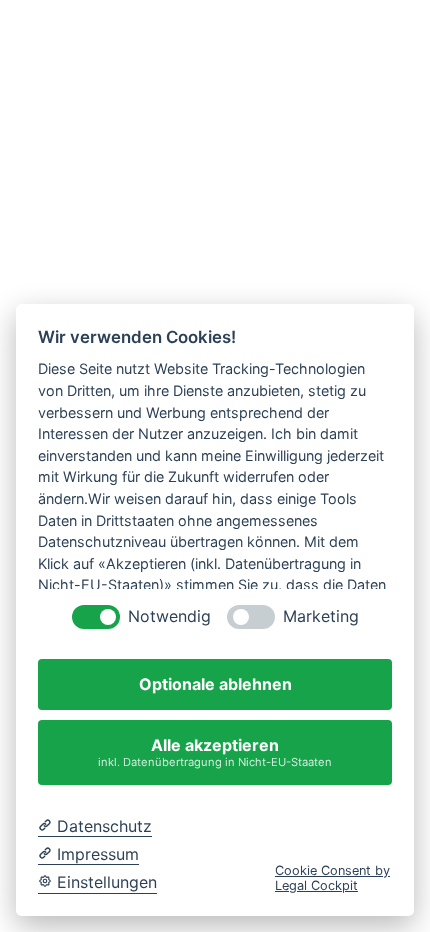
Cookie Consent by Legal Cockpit (332, 878)
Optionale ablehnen (215, 684)
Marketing (321, 616)
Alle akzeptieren (215, 751)
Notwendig (169, 616)
